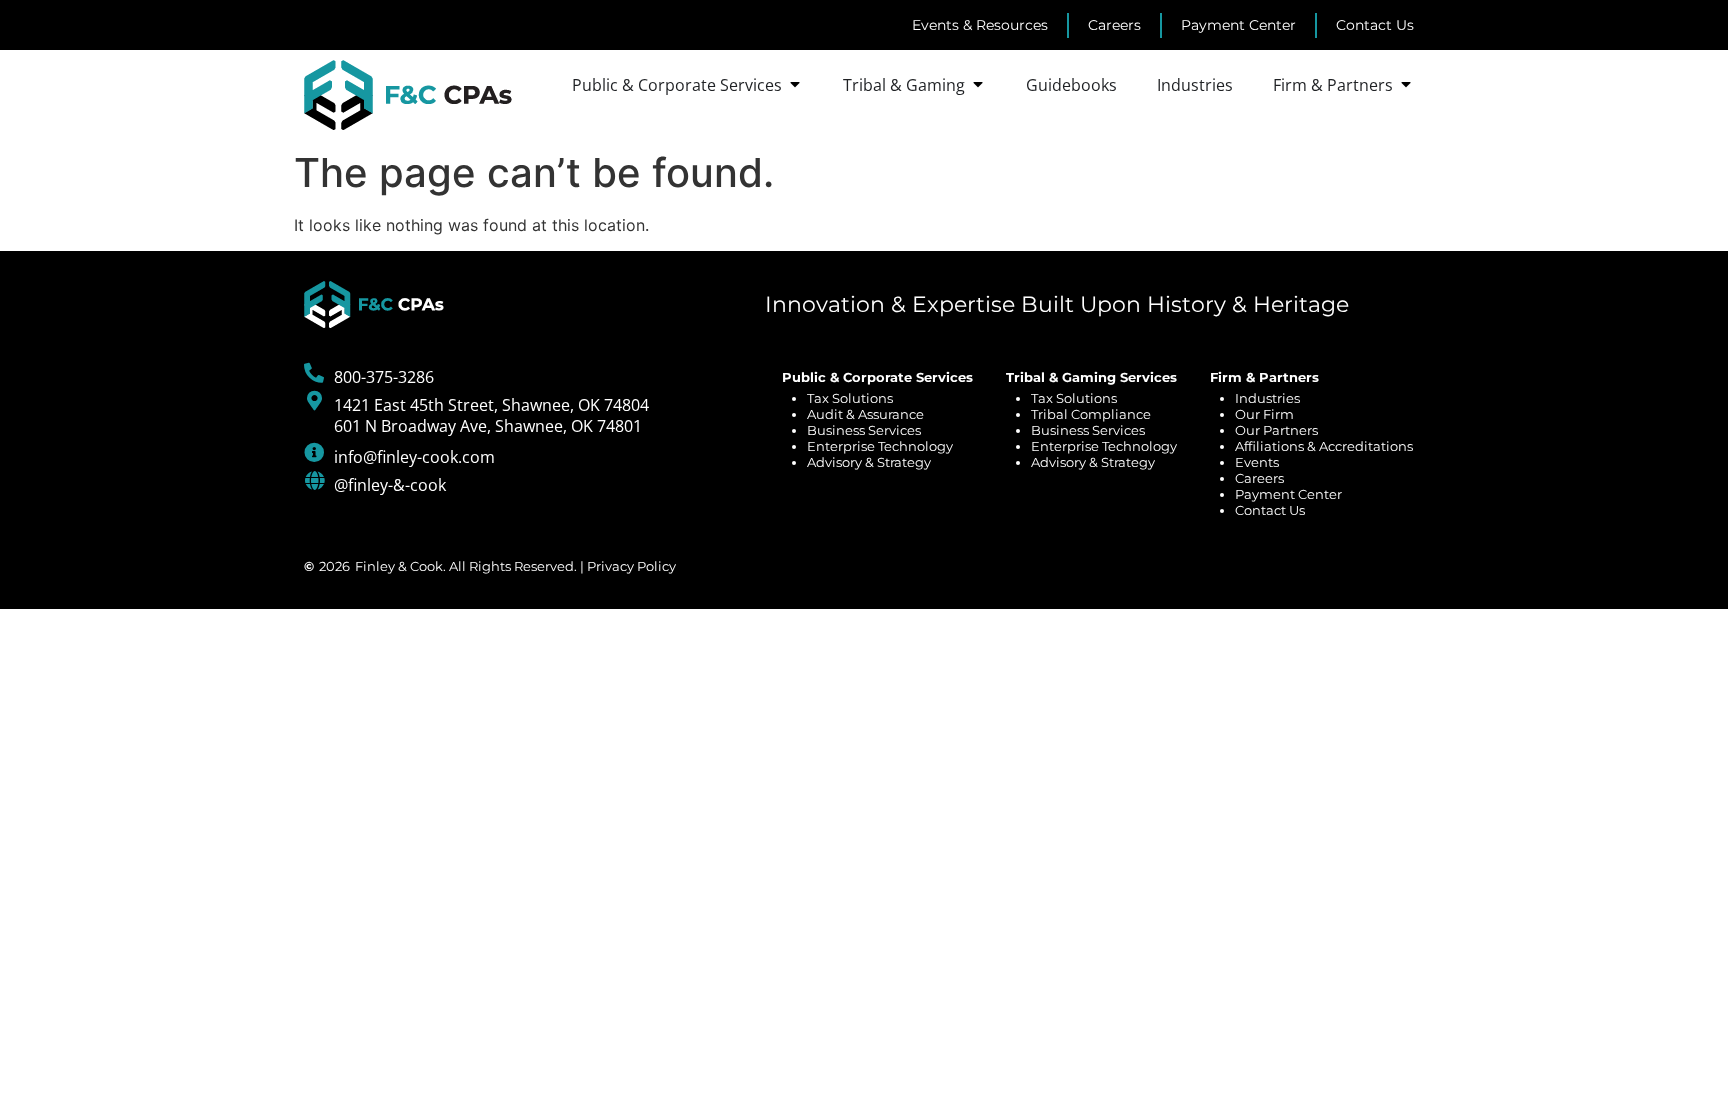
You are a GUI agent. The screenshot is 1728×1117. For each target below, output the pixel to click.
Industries (1267, 398)
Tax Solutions (850, 398)
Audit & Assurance (865, 414)
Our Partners (1276, 430)
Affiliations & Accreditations (1324, 446)
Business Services (864, 430)
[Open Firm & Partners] (1406, 85)
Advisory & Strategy (869, 462)
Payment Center (1288, 494)
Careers (1259, 478)
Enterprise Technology (880, 446)
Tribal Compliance (1091, 414)
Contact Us (1270, 510)
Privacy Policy (631, 566)
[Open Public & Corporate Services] (795, 85)
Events (1257, 462)
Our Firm (1264, 414)
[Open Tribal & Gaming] (978, 85)
